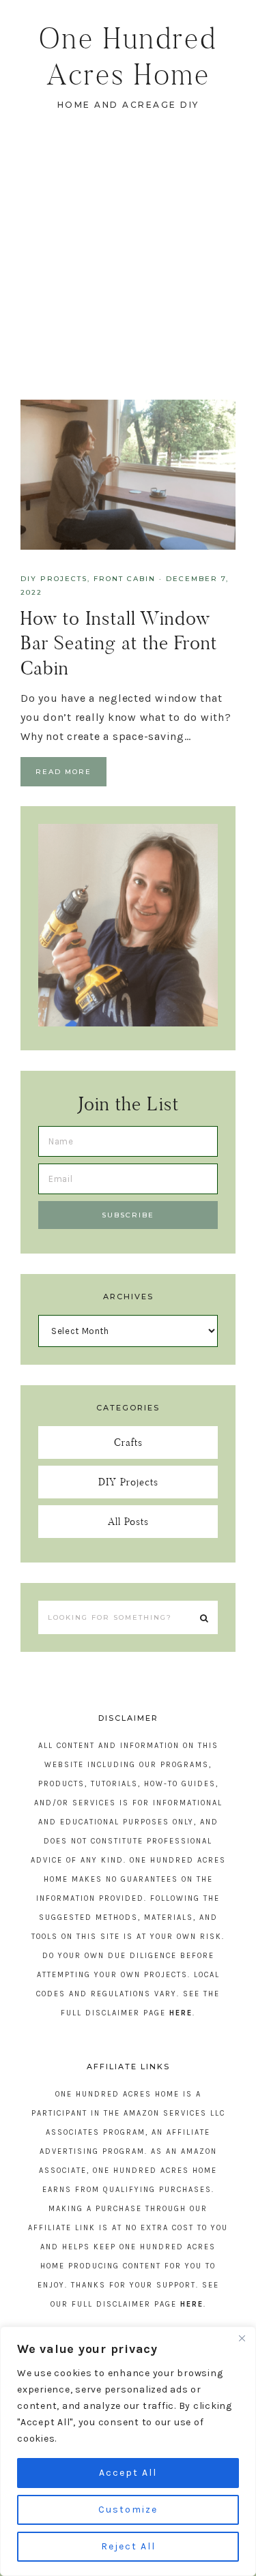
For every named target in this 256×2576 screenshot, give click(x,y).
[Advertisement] (128, 265)
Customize (128, 2510)
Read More (63, 772)
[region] (128, 2451)
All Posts (128, 1521)
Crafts (128, 1442)
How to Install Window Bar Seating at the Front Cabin (119, 643)
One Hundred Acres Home (128, 56)
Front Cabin (125, 579)
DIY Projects (54, 579)
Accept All (128, 2473)
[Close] (242, 2338)
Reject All (128, 2546)
